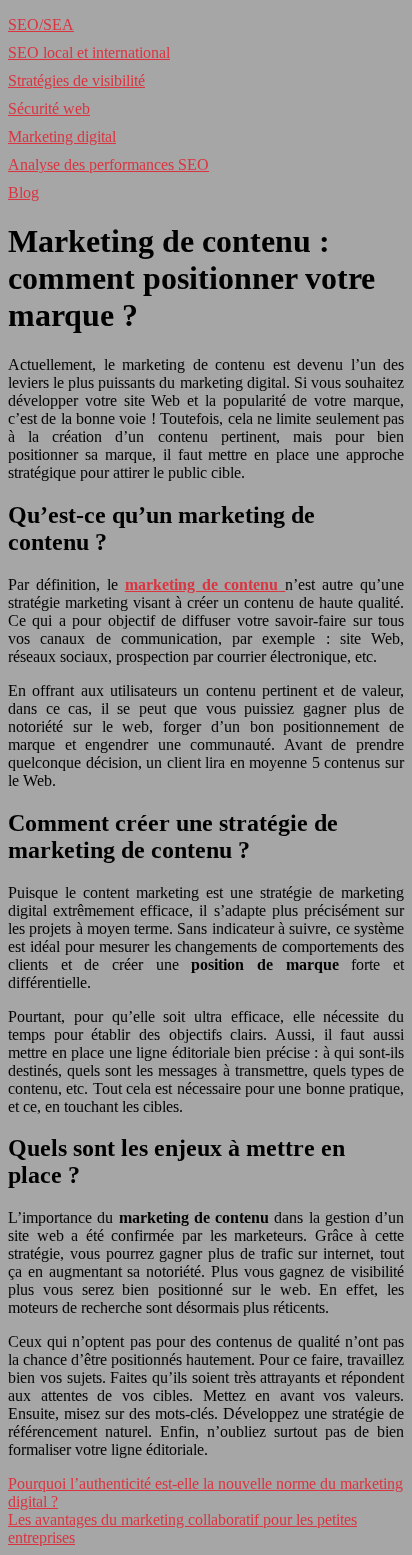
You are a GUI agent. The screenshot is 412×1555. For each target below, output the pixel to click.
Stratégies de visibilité (76, 80)
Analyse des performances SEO (108, 164)
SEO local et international (89, 52)
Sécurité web (49, 108)
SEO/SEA (41, 24)
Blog (23, 192)
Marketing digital (62, 136)
